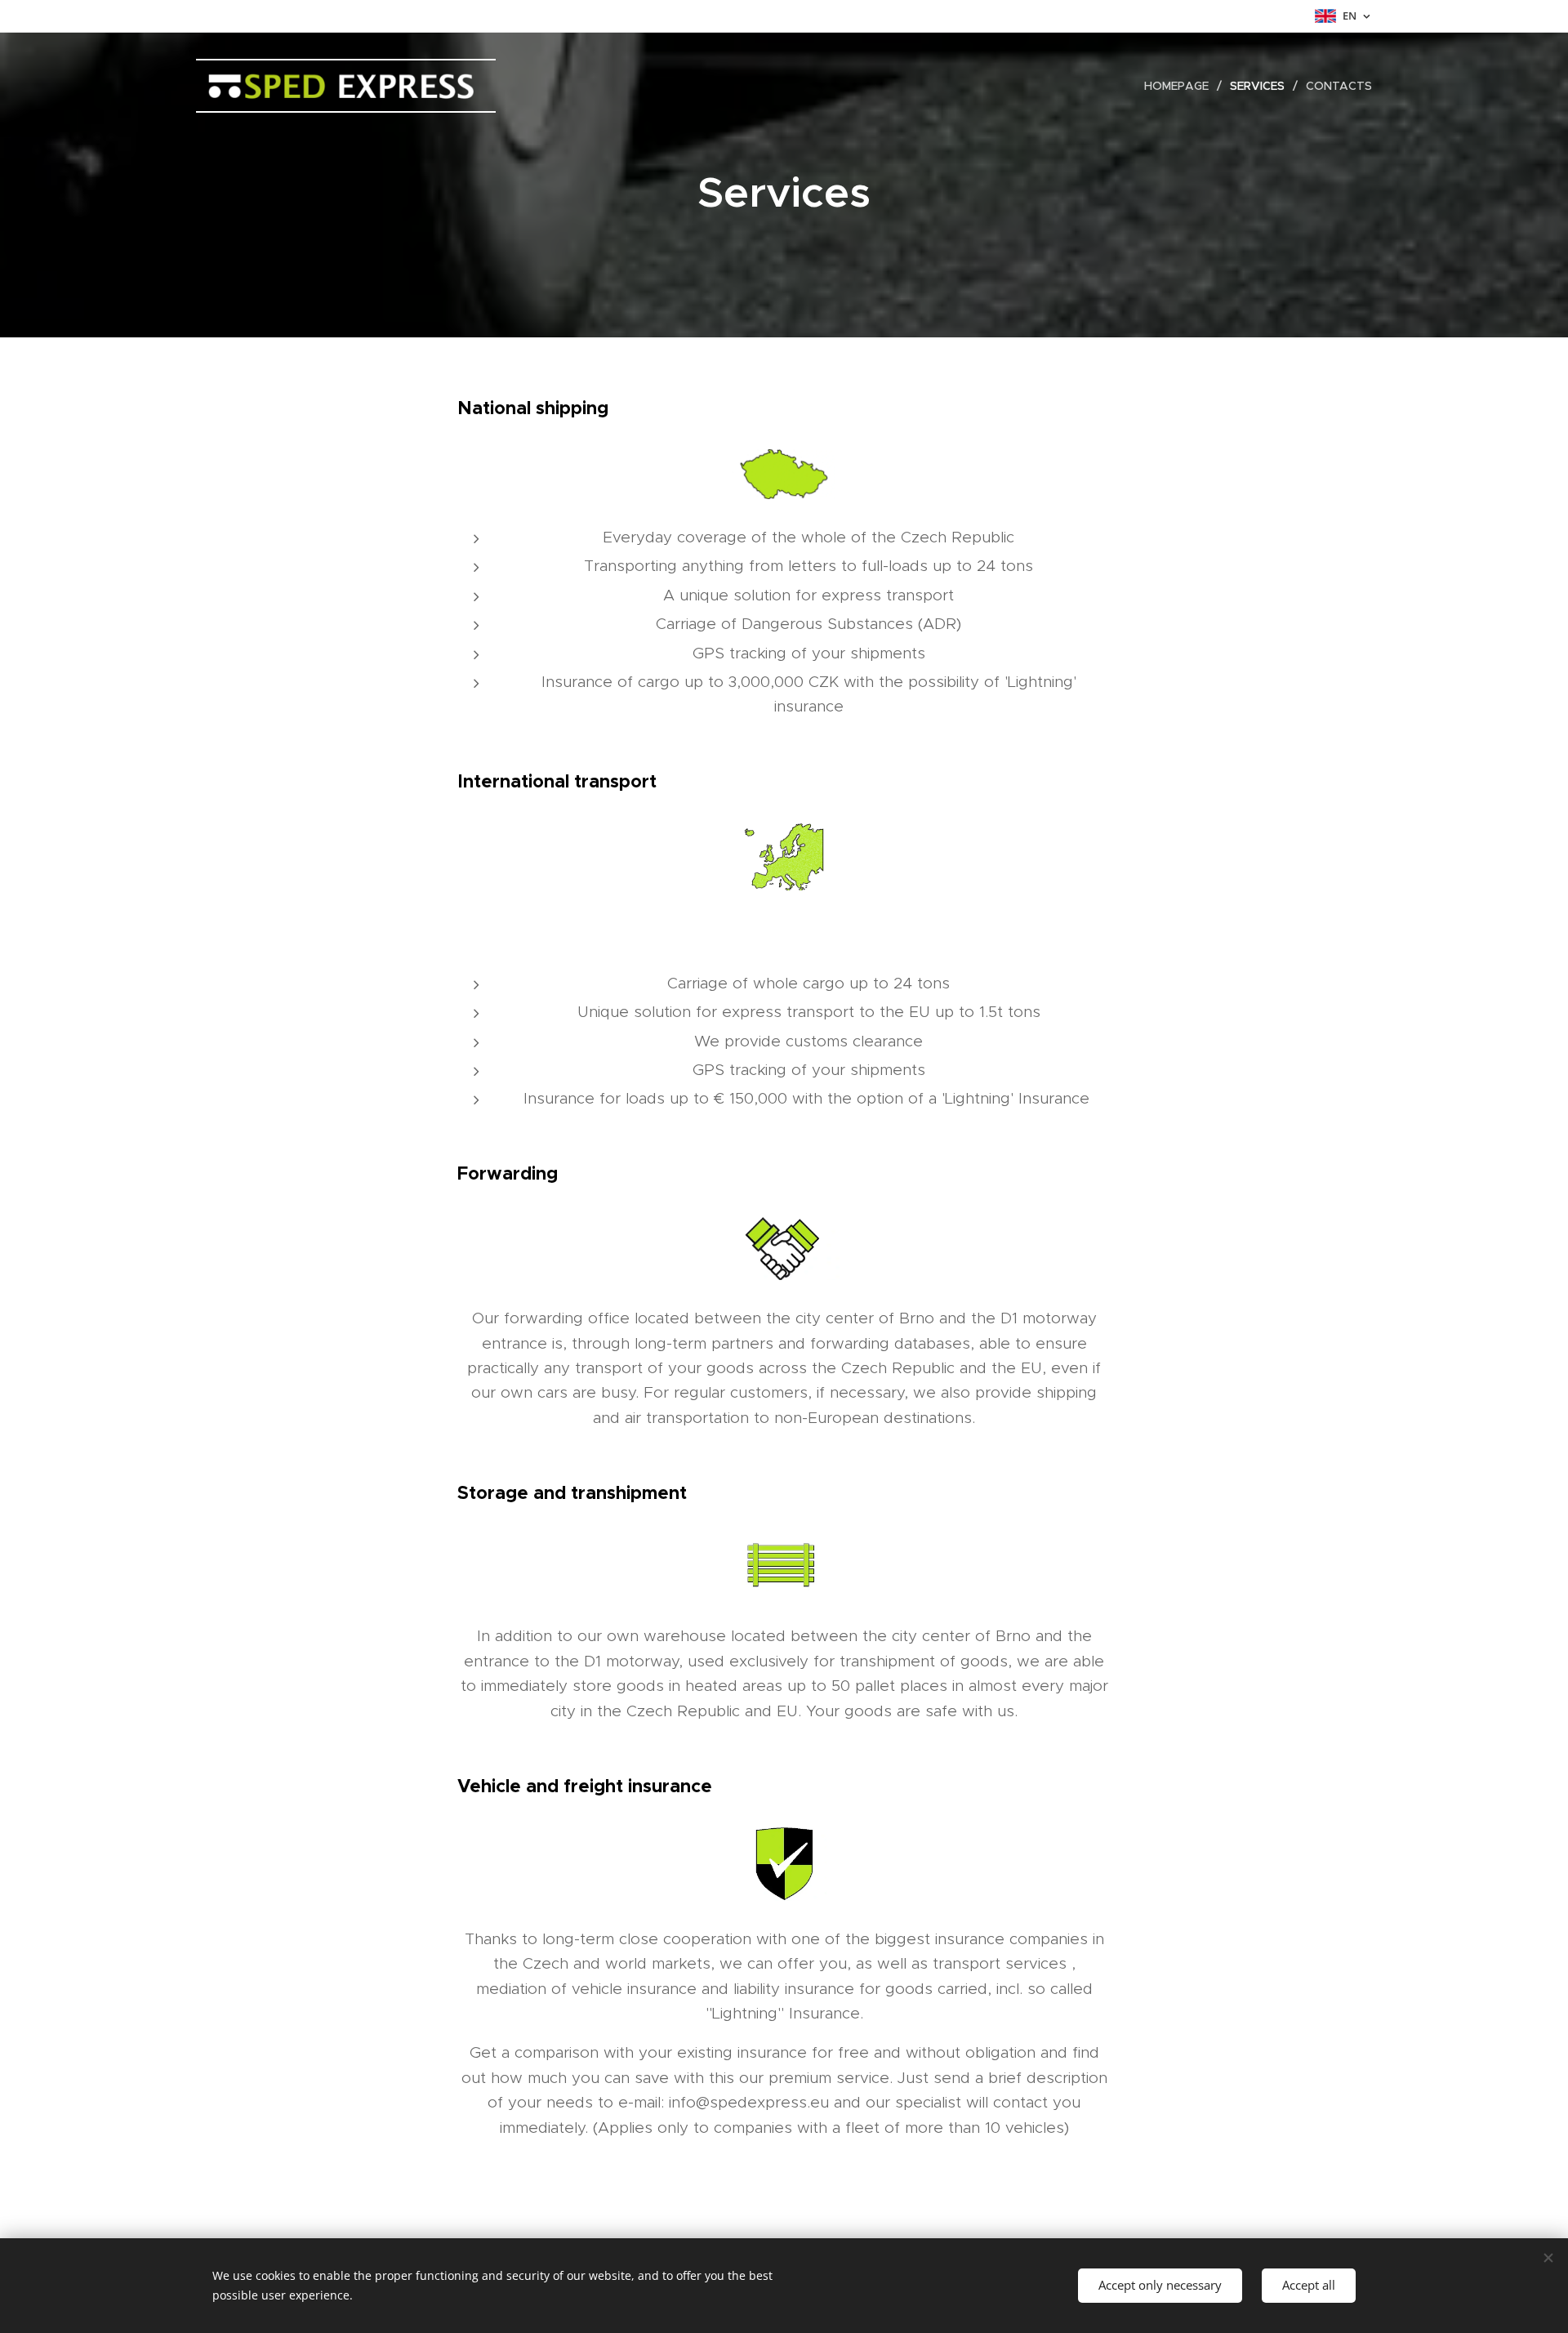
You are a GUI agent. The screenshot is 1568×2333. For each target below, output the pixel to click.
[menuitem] (1181, 86)
